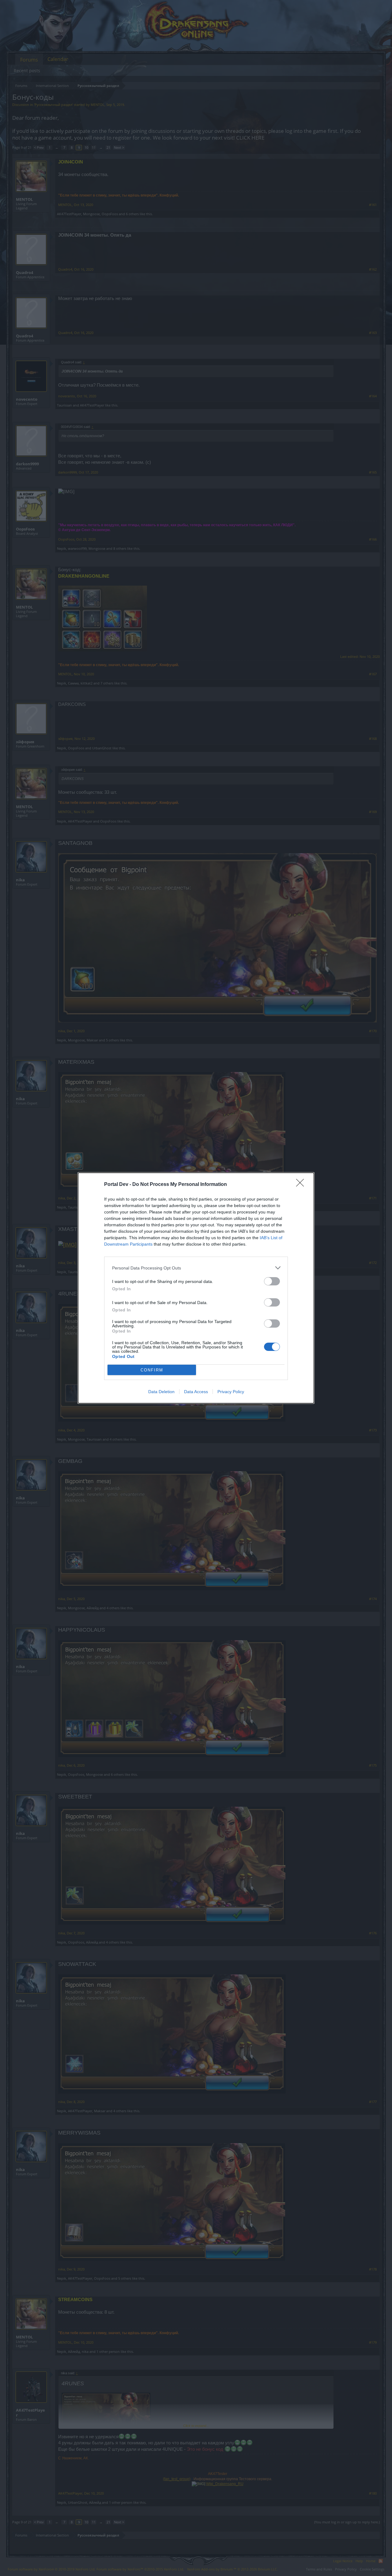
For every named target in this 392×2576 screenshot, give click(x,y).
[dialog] (196, 1288)
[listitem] (196, 1268)
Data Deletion (161, 1392)
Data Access (196, 1392)
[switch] (272, 1281)
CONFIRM (152, 1370)
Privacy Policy (231, 1392)
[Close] (302, 1185)
